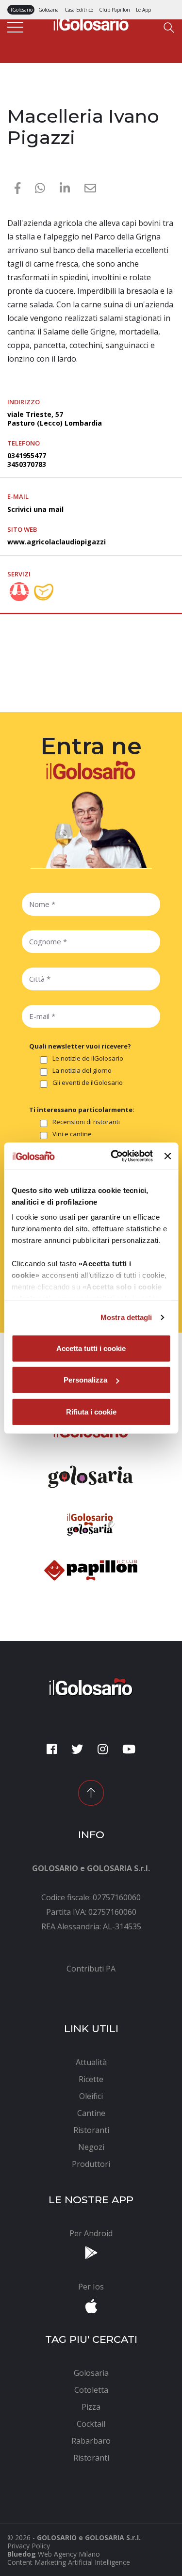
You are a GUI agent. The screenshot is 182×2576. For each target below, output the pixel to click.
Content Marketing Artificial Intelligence (69, 2562)
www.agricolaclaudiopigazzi (57, 542)
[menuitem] (91, 1969)
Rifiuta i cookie (91, 1411)
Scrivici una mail (35, 509)
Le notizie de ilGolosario (88, 1059)
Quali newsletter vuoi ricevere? (80, 1046)
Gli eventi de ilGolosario (88, 1083)
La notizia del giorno (82, 1071)
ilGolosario (21, 10)
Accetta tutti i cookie (91, 1348)
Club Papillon (115, 10)
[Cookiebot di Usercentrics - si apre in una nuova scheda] (114, 1156)
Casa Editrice (79, 10)
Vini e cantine (72, 1134)
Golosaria (49, 10)
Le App (143, 10)
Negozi (19, 98)
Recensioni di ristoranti (86, 1122)
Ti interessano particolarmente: (82, 1110)
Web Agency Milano (69, 2554)
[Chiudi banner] (167, 1156)
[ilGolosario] (91, 22)
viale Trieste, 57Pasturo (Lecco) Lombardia (55, 419)
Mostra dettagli (126, 1317)
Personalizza (85, 1380)
